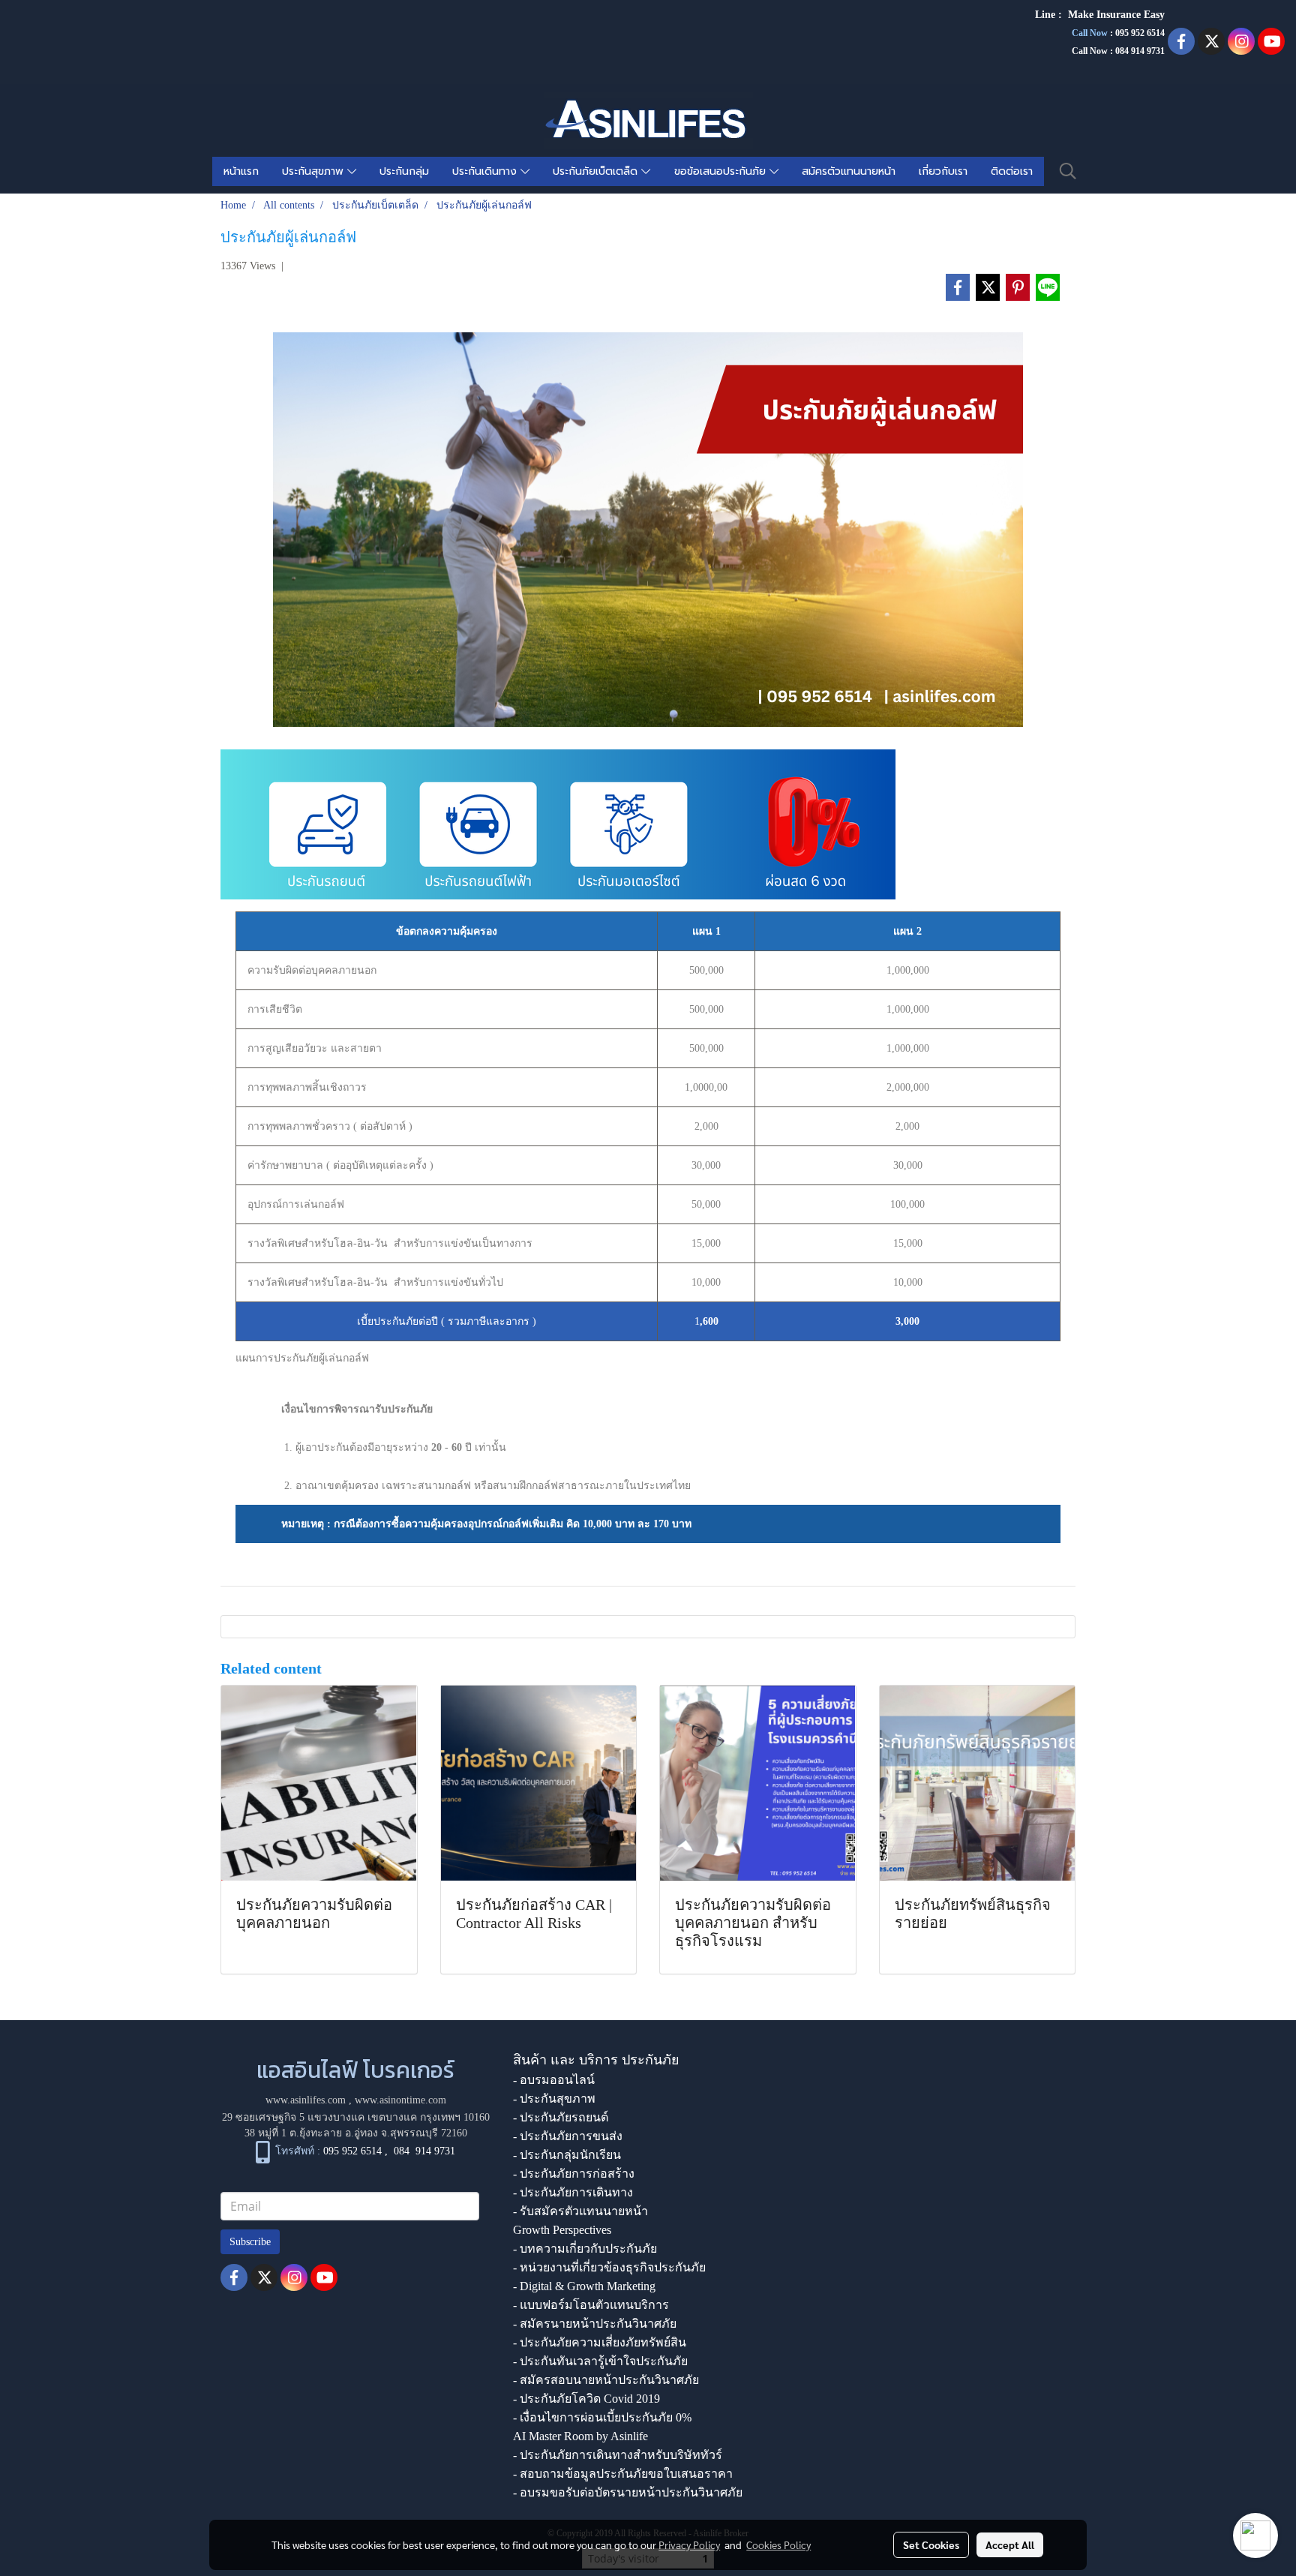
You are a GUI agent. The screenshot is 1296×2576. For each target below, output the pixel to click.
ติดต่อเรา (1012, 171)
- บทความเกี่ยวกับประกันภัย (585, 2249)
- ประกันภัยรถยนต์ (561, 2117)
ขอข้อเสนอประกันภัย (722, 171)
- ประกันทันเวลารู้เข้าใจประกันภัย (600, 2361)
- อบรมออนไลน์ (554, 2080)
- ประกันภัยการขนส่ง (568, 2136)
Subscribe (250, 2242)
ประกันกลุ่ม (404, 171)
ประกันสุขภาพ (315, 171)
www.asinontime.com (400, 2100)
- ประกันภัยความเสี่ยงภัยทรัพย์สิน (600, 2342)
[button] (1068, 171)
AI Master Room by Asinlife (580, 2436)
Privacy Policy (689, 2544)
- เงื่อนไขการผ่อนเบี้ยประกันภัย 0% (602, 2417)
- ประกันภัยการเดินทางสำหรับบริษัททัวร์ (618, 2455)
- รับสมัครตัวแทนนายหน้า (580, 2211)
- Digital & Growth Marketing (584, 2286)
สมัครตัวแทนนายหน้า (849, 171)
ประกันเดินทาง (486, 171)
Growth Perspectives (562, 2230)
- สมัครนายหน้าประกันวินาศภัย (595, 2324)
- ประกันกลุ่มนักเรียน (567, 2155)
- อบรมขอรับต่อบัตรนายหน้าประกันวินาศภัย (628, 2492)
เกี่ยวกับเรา (943, 171)
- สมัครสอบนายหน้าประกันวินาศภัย (606, 2380)
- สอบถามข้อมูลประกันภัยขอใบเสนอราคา (623, 2474)
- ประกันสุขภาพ (554, 2099)
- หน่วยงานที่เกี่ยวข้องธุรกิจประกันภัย (609, 2267)
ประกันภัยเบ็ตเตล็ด (597, 171)
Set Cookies (931, 2544)
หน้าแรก (241, 171)
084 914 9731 (424, 2151)
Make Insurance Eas (1114, 15)
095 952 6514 (1140, 33)
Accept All (1010, 2544)
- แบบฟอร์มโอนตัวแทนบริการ (591, 2305)
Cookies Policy (778, 2544)
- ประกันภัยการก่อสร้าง (574, 2174)
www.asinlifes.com (306, 2100)
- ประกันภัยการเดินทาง (573, 2192)
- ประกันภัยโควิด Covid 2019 (586, 2399)
